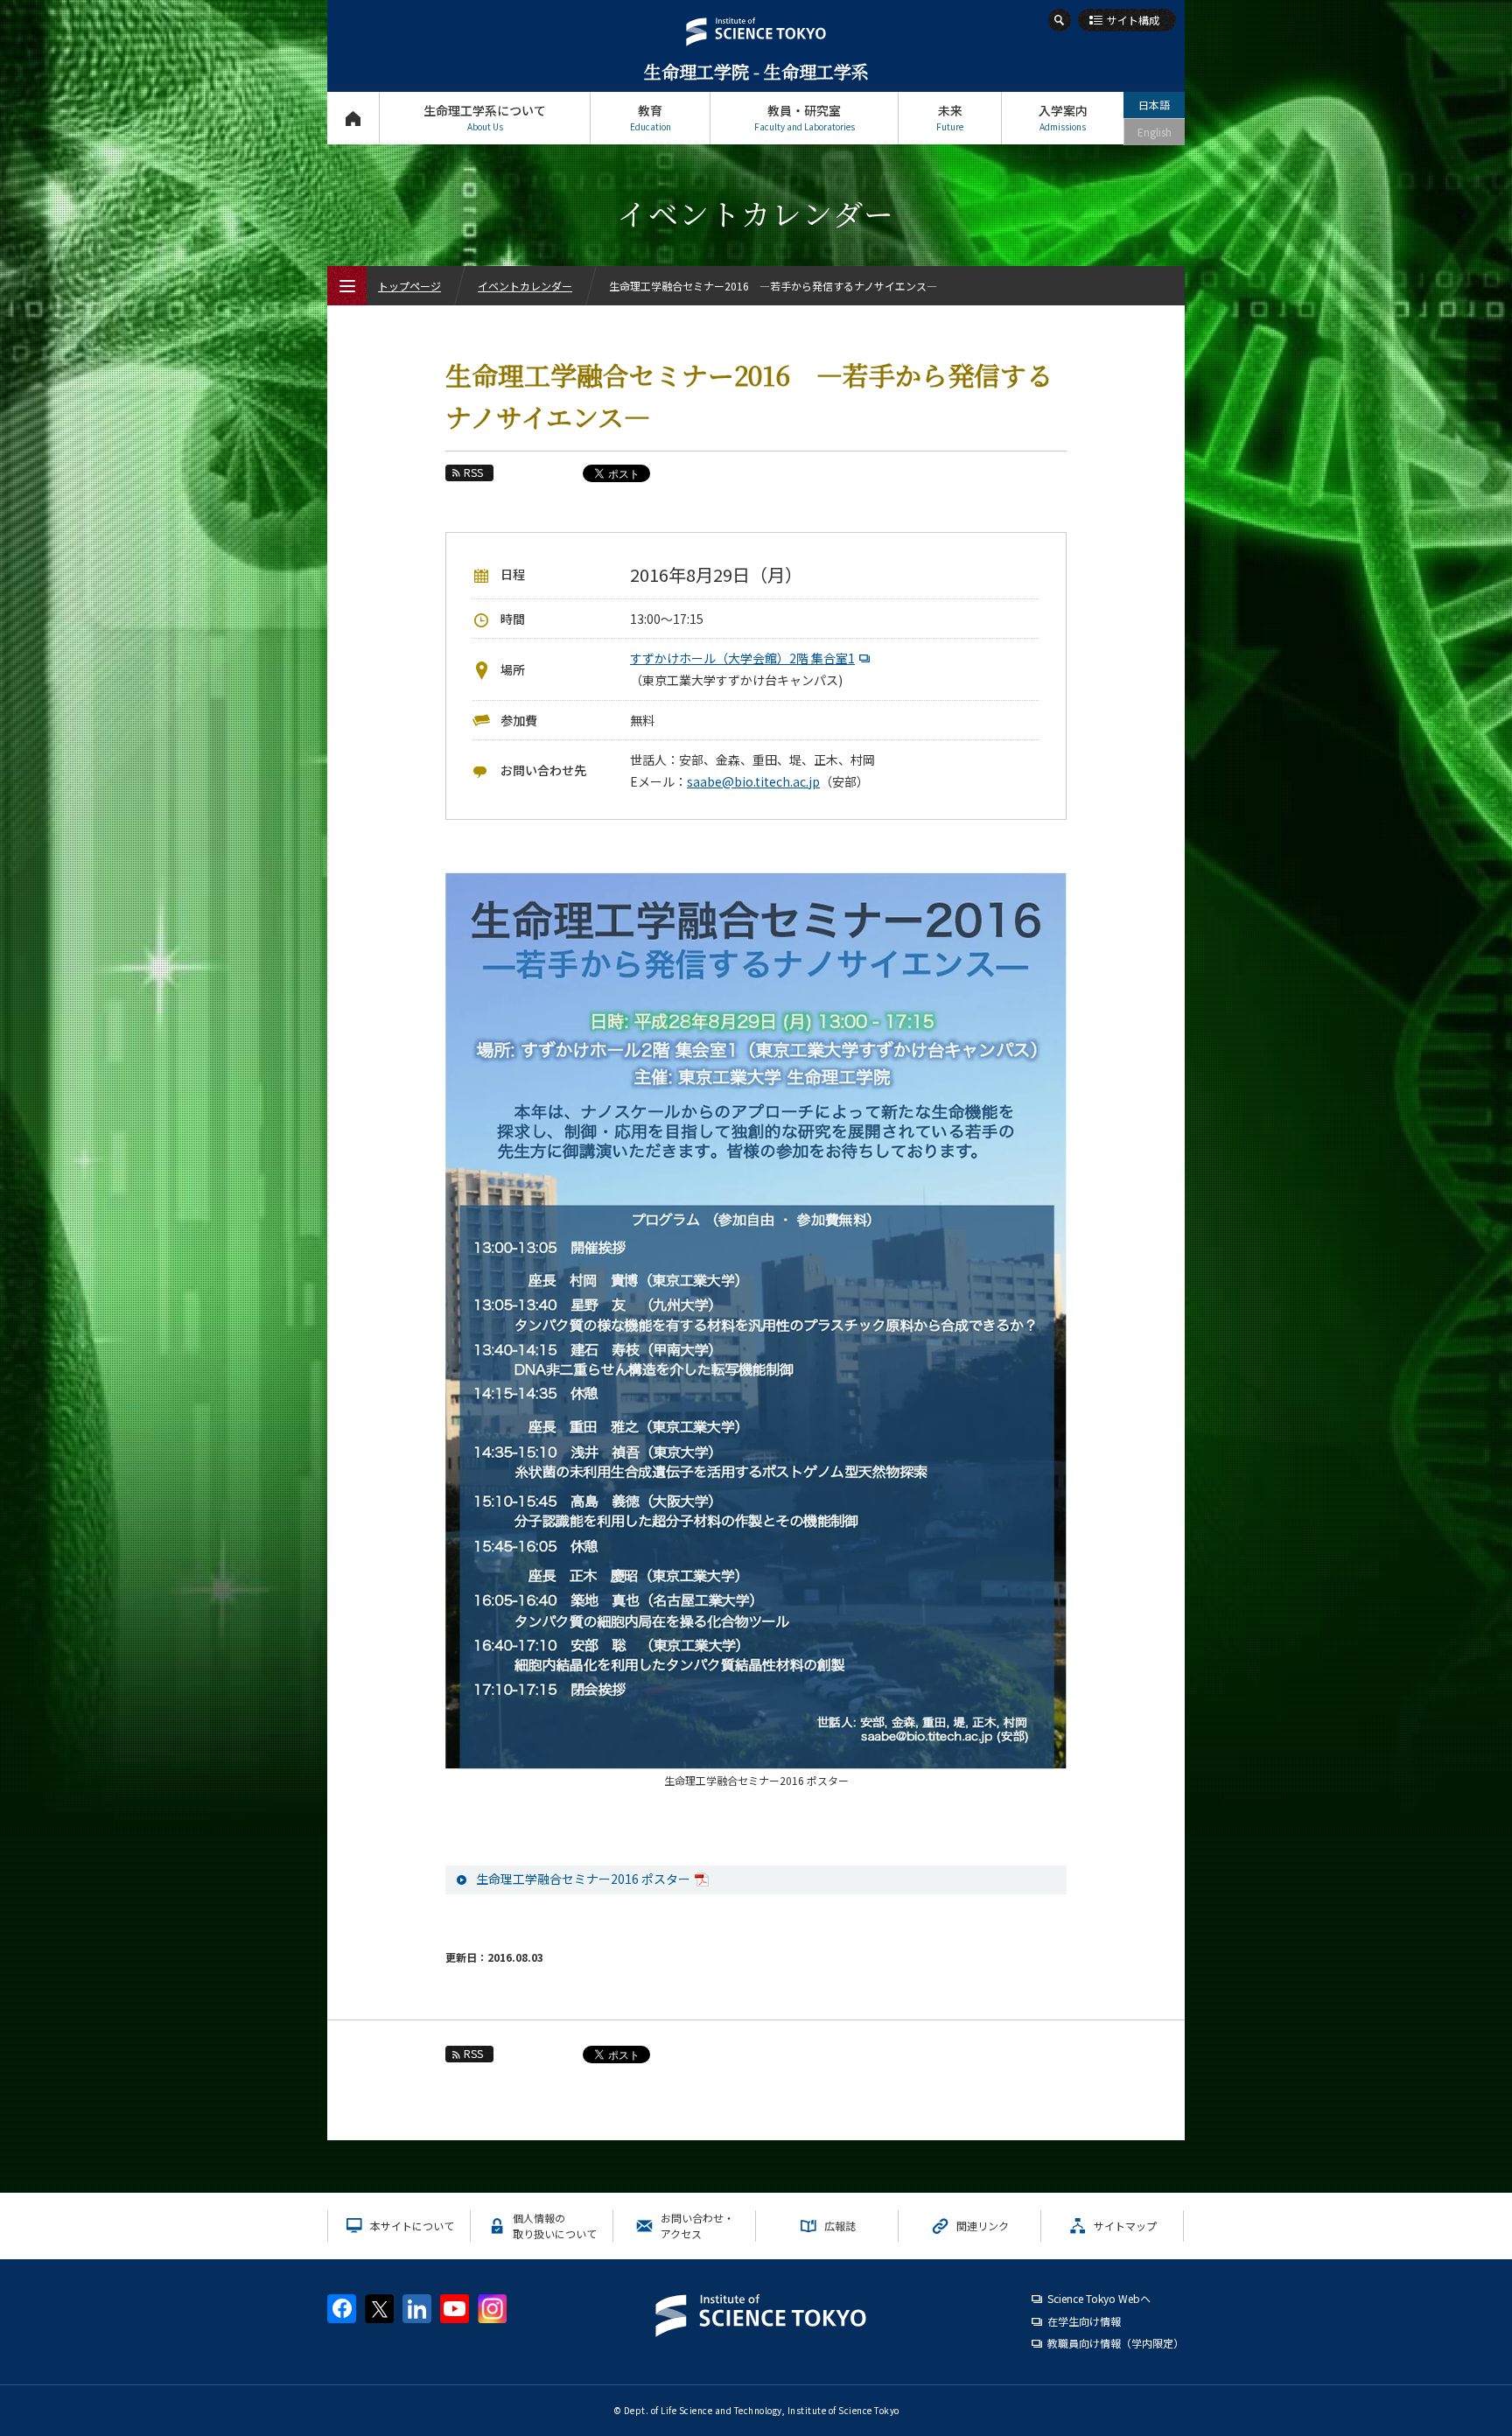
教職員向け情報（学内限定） (1116, 2343)
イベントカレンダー (525, 286)
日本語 (1154, 105)
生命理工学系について (485, 117)
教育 (651, 117)
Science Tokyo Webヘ (1099, 2298)
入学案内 (1063, 117)
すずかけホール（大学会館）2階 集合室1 (742, 658)
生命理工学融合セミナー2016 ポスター (583, 1879)
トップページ (353, 118)
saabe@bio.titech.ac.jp (753, 781)
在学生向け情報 (1084, 2321)
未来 (950, 117)
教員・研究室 (805, 117)
